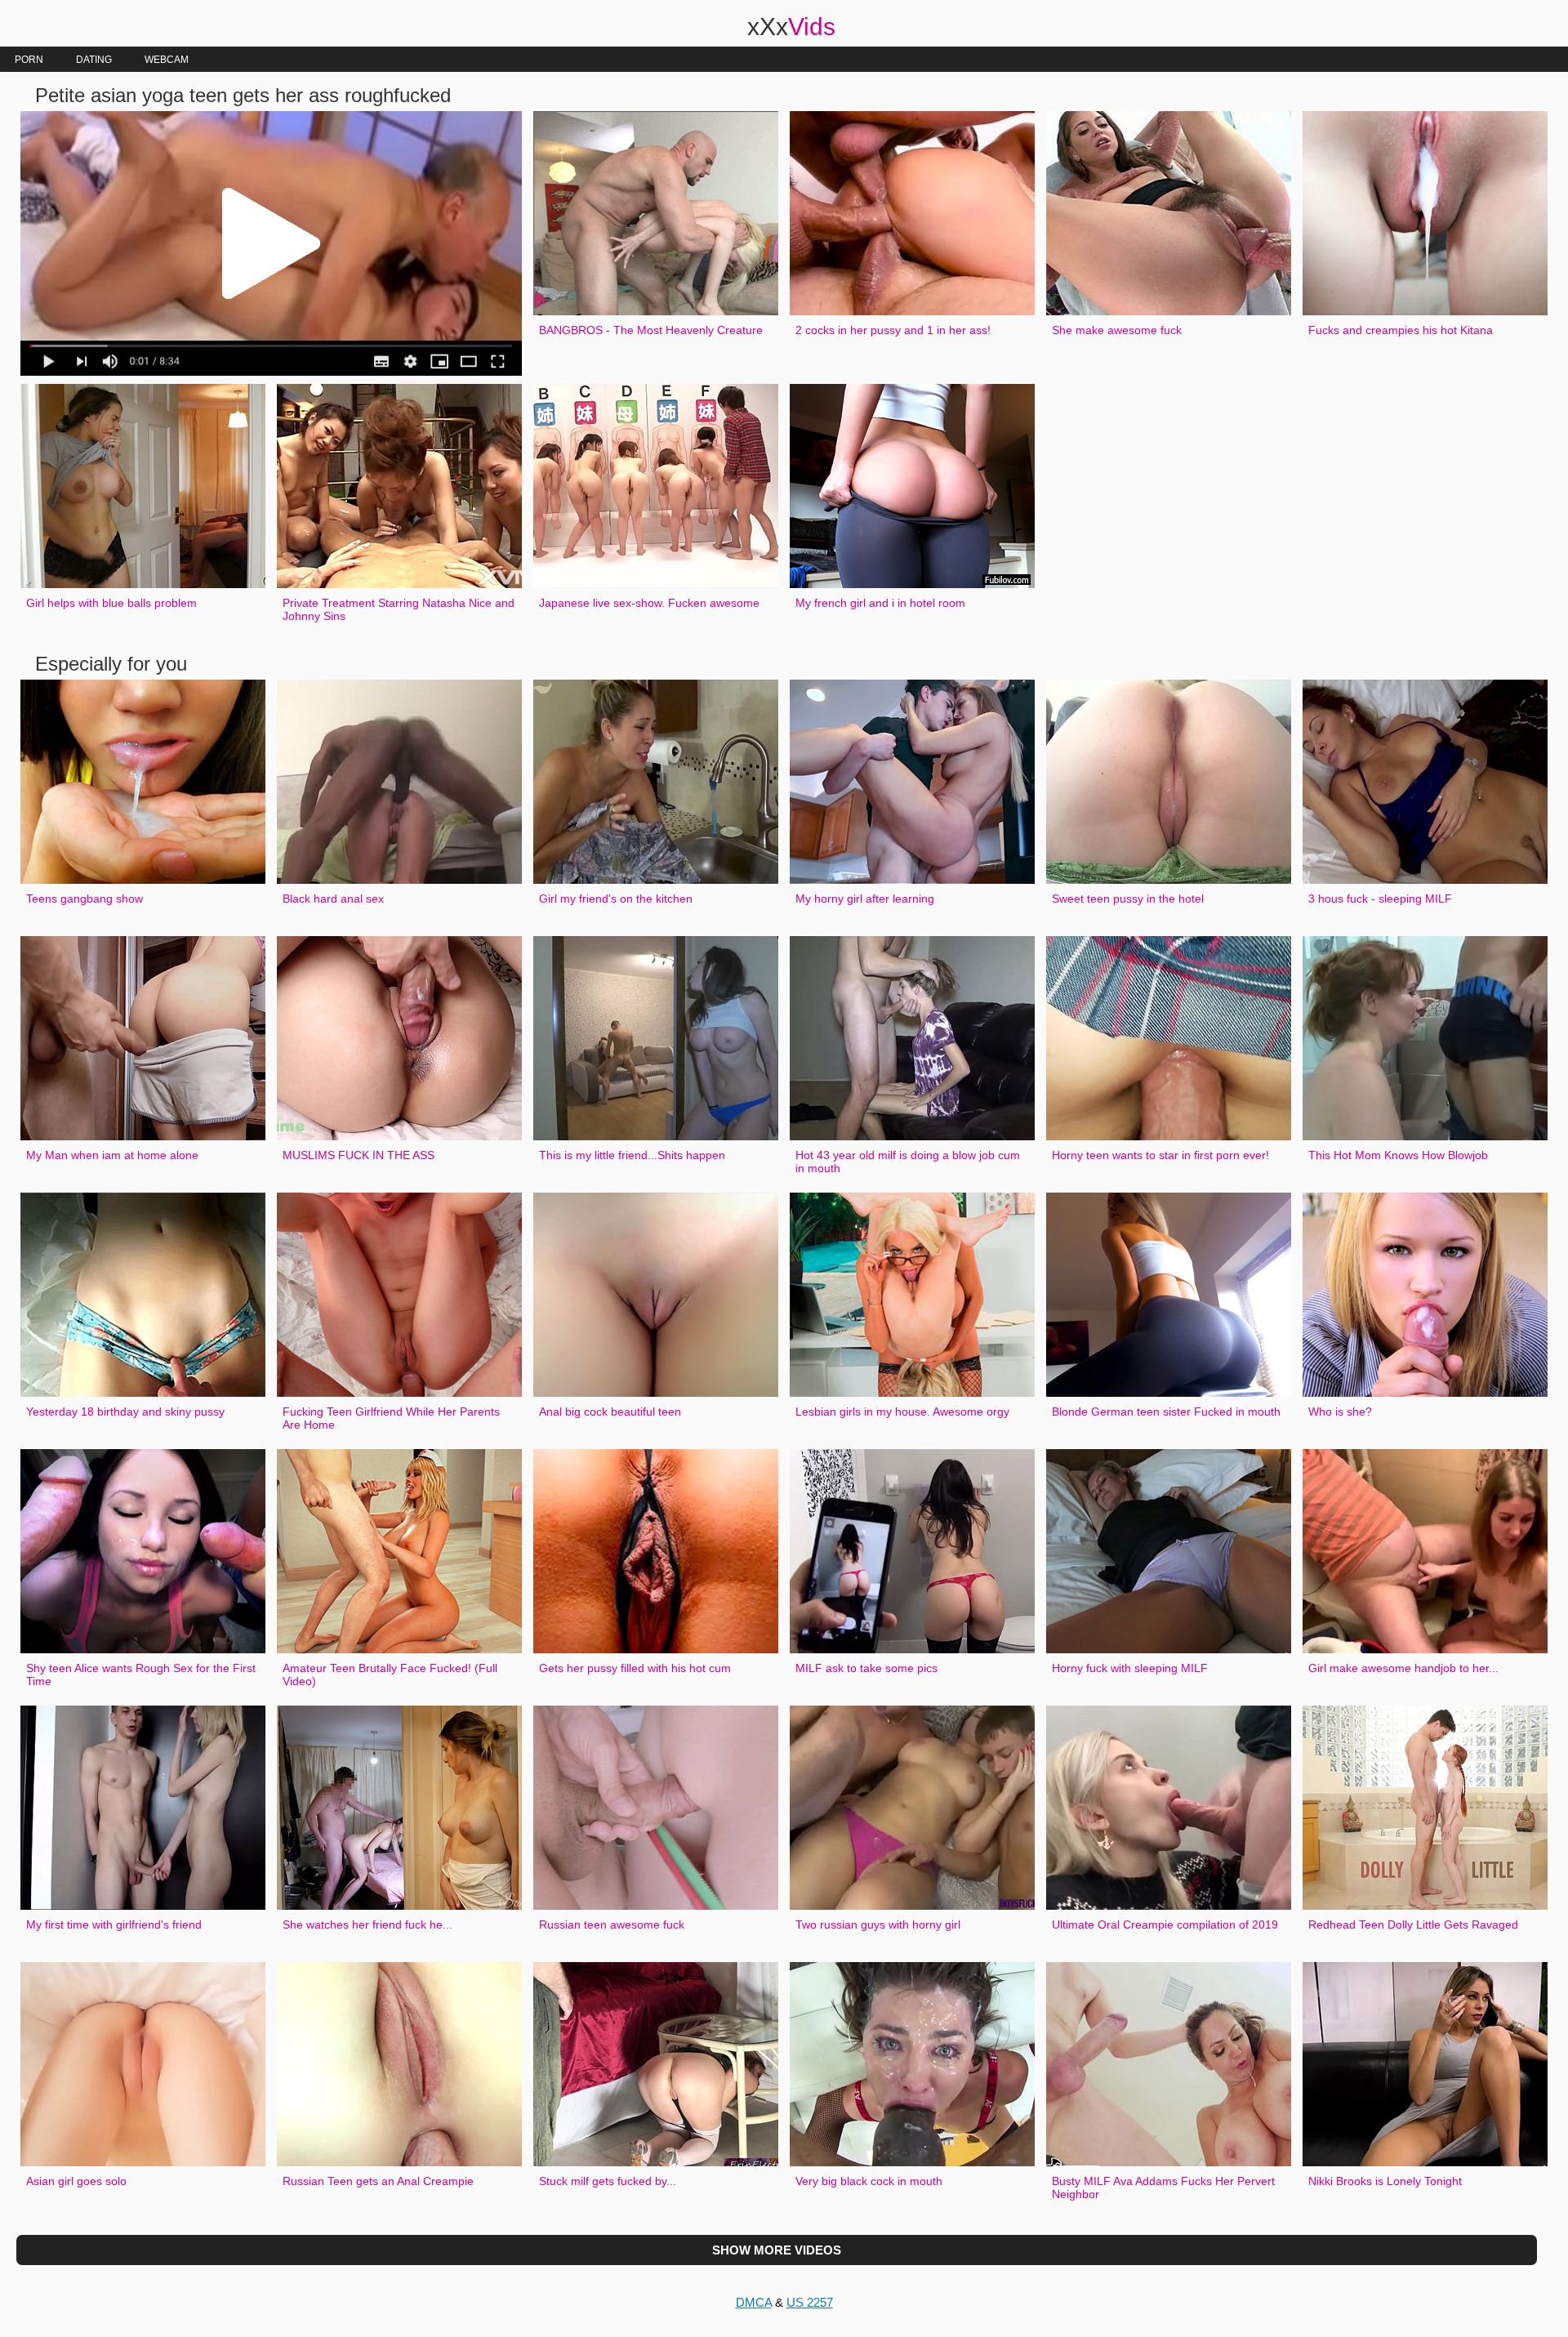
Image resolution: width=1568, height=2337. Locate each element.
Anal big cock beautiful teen (610, 1412)
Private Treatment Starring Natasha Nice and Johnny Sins (399, 609)
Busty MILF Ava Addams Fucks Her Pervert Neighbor (1163, 2188)
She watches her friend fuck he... (367, 1924)
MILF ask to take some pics (866, 1668)
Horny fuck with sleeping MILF (1130, 1668)
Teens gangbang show (85, 899)
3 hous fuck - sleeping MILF (1380, 899)
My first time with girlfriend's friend (114, 1924)
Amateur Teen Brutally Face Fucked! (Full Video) (390, 1675)
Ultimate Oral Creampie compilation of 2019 (1165, 1924)
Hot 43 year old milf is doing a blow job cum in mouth (908, 1162)
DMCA (754, 2302)
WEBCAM (167, 60)
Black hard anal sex (333, 899)
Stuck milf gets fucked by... (608, 2181)
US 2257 (810, 2302)
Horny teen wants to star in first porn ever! (1160, 1155)
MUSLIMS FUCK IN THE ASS (359, 1155)
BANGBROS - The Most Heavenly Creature (651, 330)
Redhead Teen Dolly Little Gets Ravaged (1413, 1924)
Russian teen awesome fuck (612, 1924)
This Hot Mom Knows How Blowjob (1398, 1155)
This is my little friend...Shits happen (632, 1155)
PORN (29, 60)
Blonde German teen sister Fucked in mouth (1166, 1412)
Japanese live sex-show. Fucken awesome (649, 603)
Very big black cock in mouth (869, 2181)
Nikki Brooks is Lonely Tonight (1385, 2181)
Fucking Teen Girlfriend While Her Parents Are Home (391, 1418)
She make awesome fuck (1117, 330)
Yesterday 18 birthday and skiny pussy (125, 1412)
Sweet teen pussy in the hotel (1128, 899)
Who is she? (1340, 1412)
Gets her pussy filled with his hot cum (635, 1668)
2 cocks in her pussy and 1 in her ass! (893, 330)
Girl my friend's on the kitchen (616, 899)
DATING (94, 60)
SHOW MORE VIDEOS (777, 2250)
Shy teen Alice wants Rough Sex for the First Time (141, 1675)
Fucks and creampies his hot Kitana (1401, 330)
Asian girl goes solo (76, 2181)
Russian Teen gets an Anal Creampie (378, 2181)
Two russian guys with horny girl (878, 1924)
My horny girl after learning (865, 899)
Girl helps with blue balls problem (111, 603)
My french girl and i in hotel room (880, 603)
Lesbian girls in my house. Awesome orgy (902, 1412)
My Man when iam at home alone (112, 1155)
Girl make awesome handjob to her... (1403, 1668)
